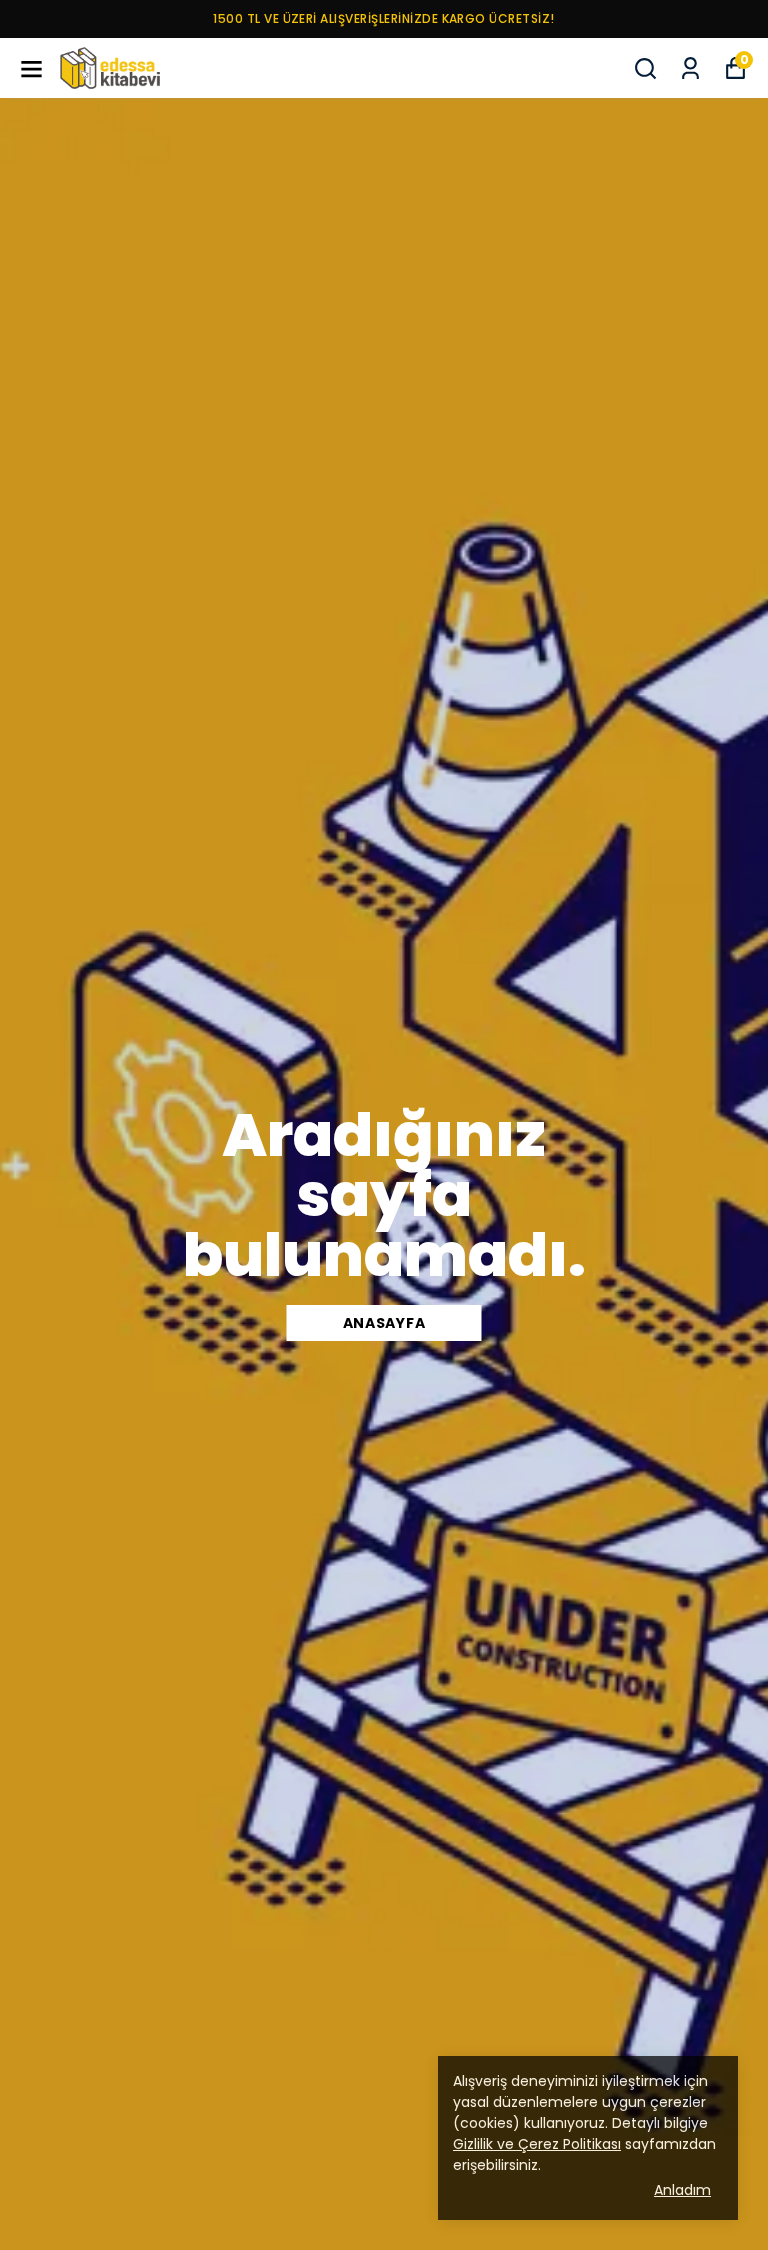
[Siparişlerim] (690, 68)
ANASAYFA (384, 1323)
